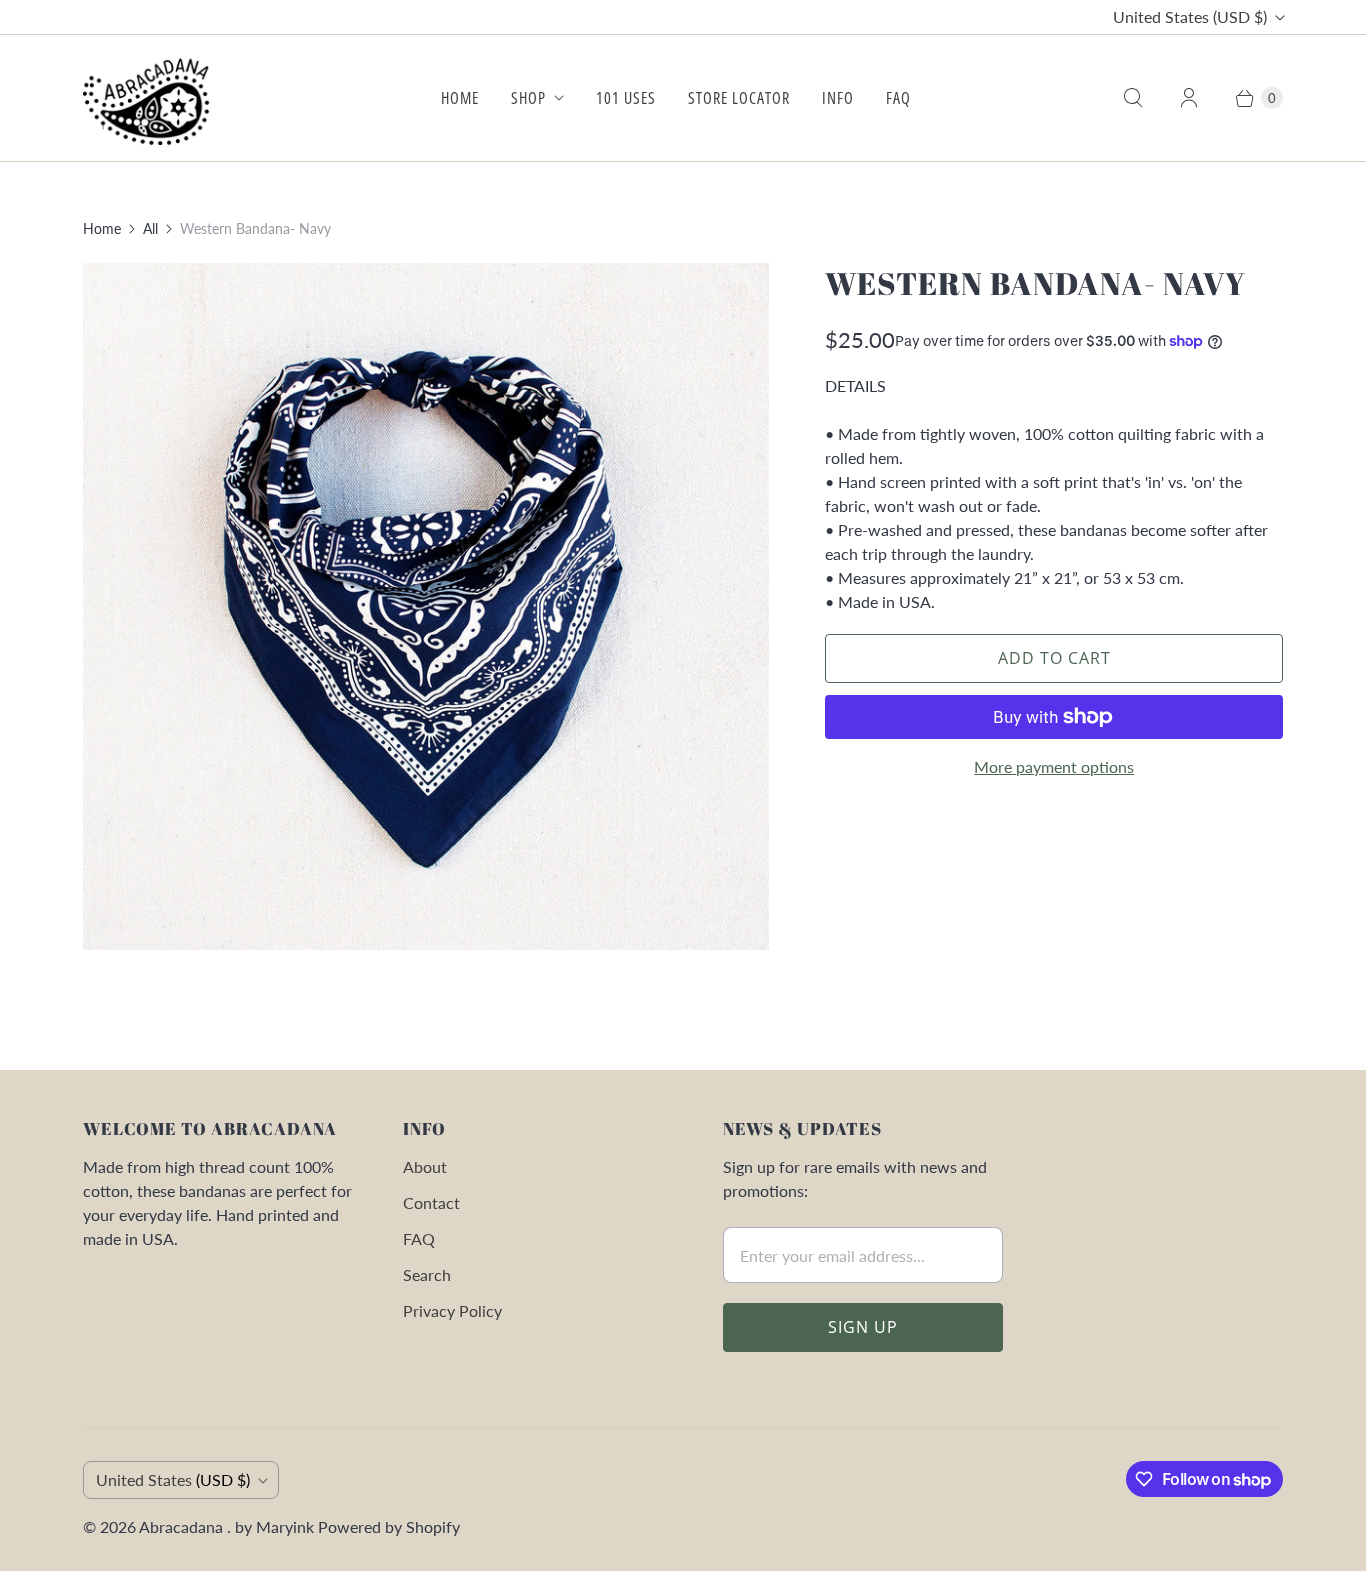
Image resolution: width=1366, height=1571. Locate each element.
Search (427, 1274)
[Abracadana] (150, 98)
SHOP (528, 98)
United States (1190, 16)
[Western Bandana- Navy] (426, 606)
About (425, 1166)
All (150, 228)
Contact (431, 1202)
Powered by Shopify (389, 1526)
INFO (838, 98)
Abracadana (183, 1526)
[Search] (1133, 98)
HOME (460, 98)
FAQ (898, 98)
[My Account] (1189, 98)
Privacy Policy (452, 1310)
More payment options (1054, 766)
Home (102, 228)
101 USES (626, 98)
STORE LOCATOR (739, 98)
